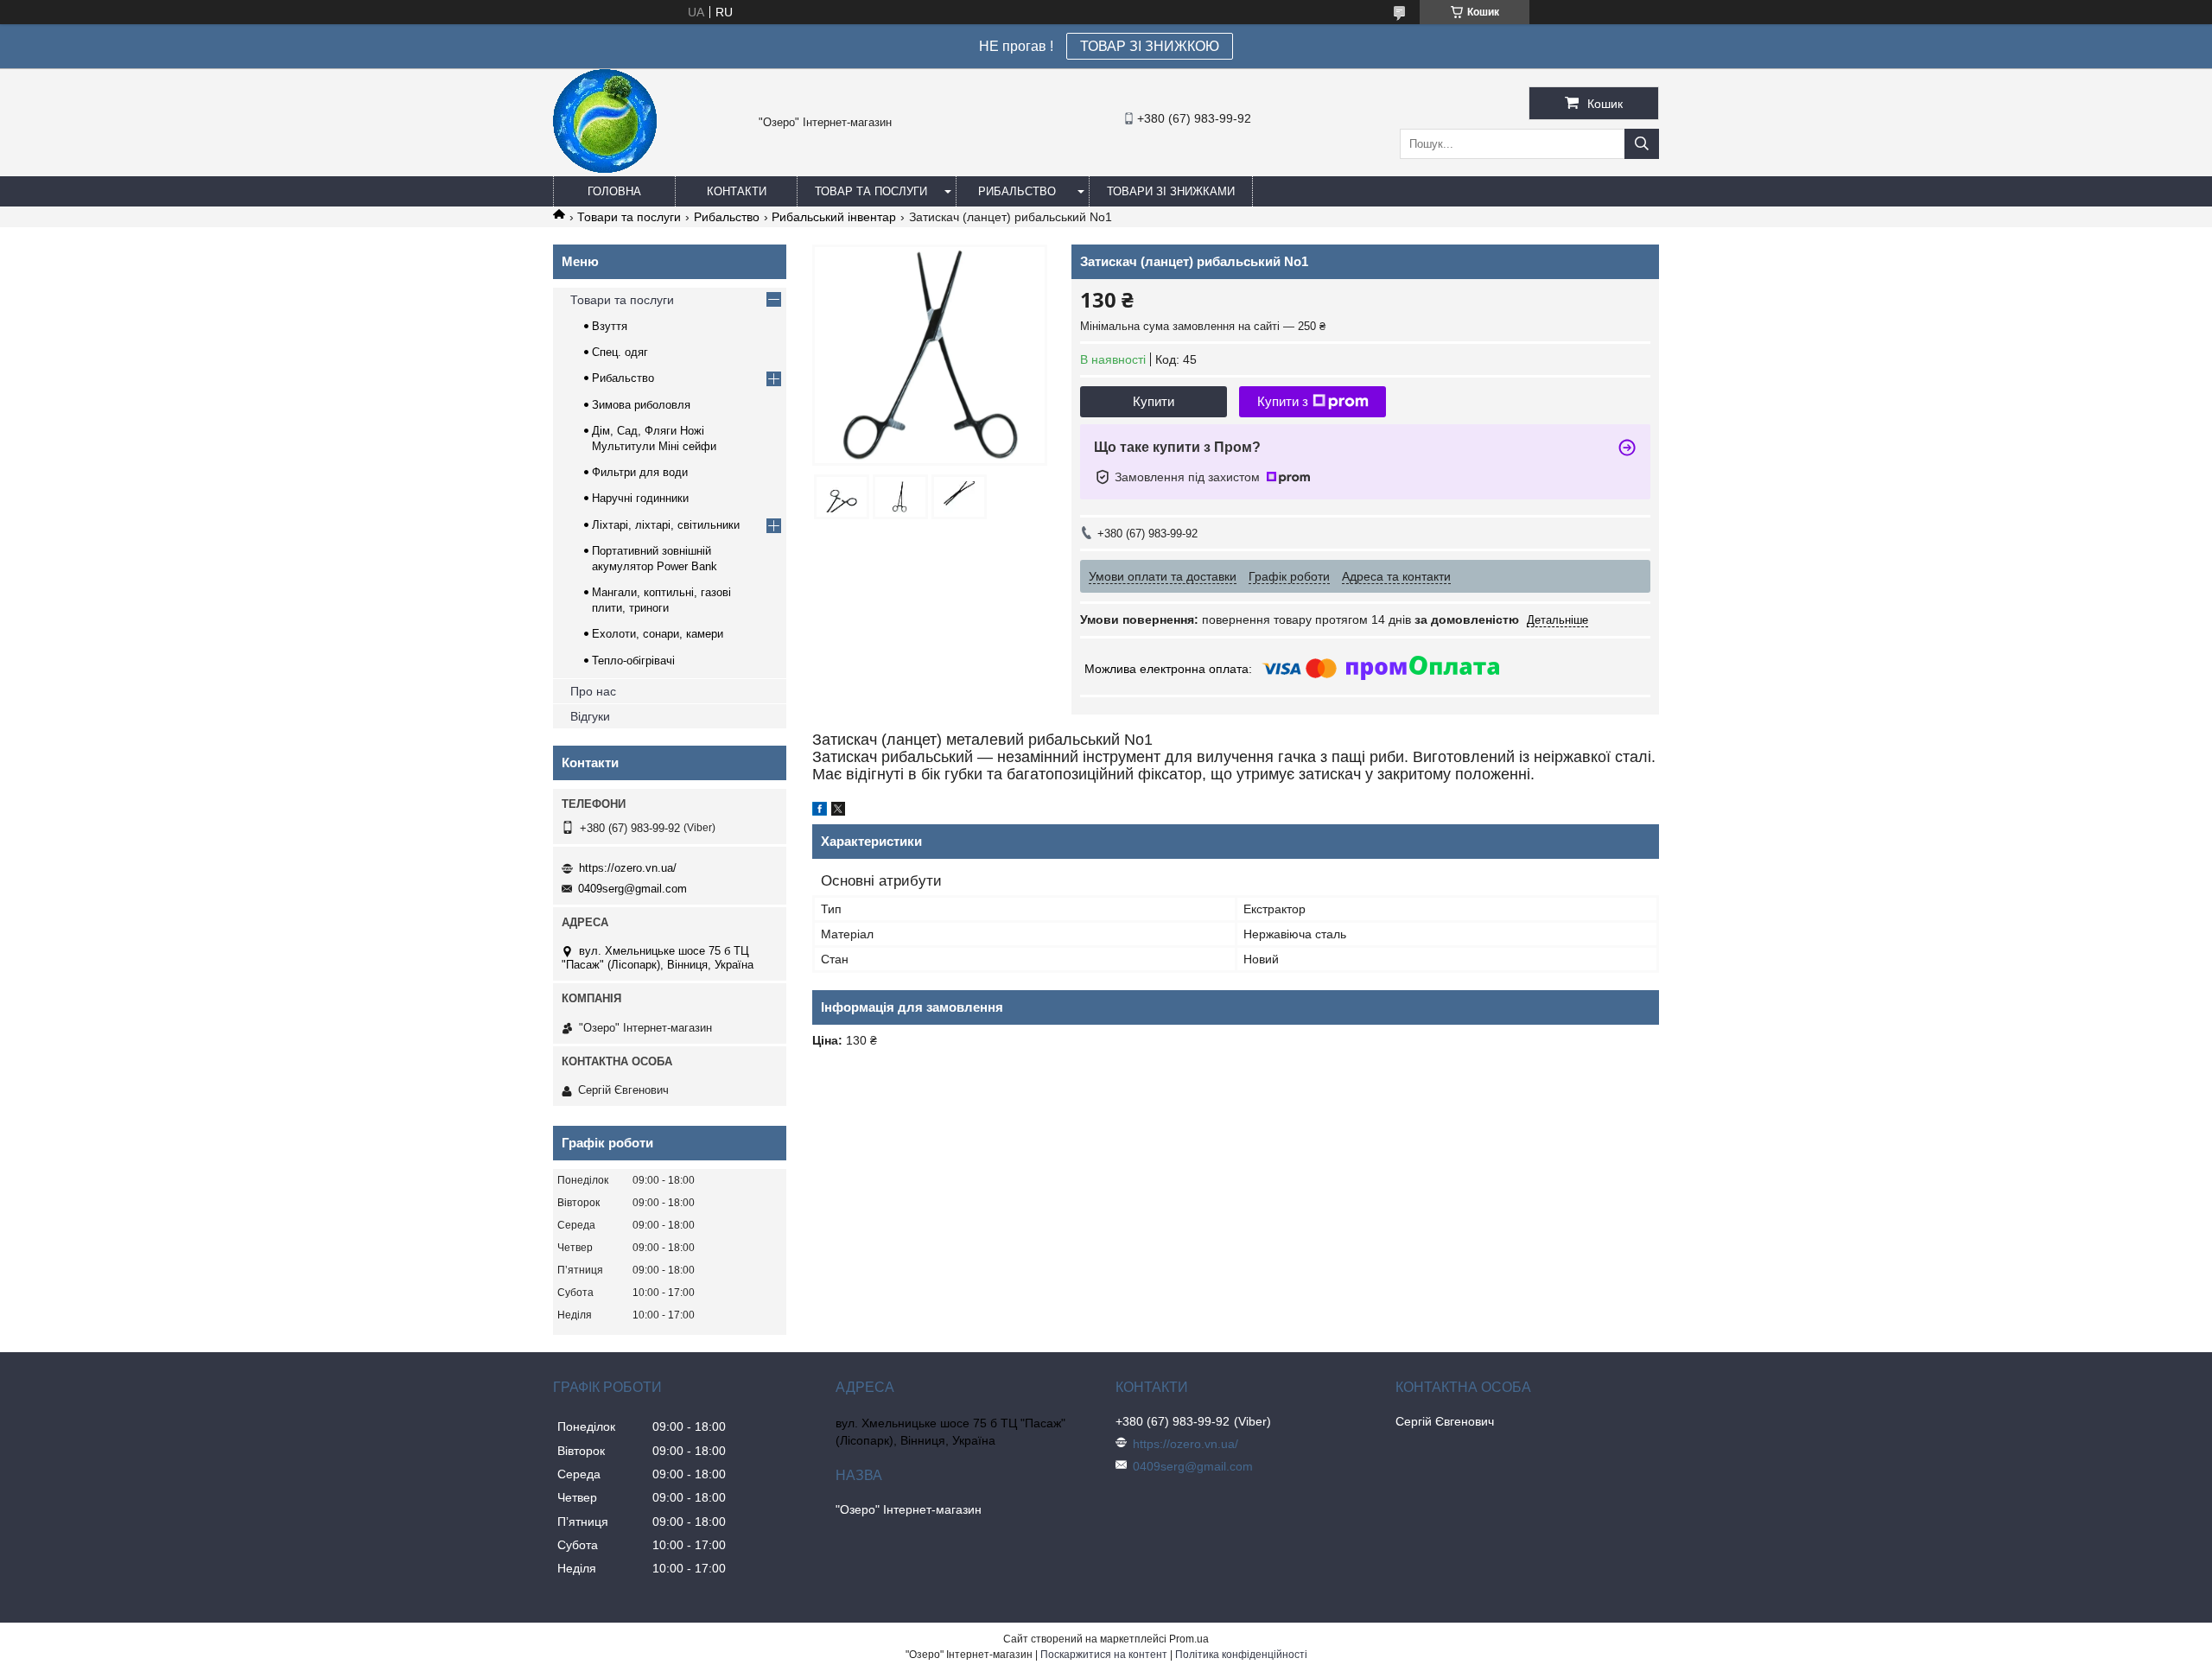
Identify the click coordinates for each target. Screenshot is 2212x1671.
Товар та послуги (871, 191)
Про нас (593, 691)
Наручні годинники (640, 498)
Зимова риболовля (641, 405)
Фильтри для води (640, 472)
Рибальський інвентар (834, 217)
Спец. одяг (620, 352)
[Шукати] (1642, 144)
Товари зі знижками (1171, 191)
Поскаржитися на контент (1104, 1655)
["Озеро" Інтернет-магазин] (605, 168)
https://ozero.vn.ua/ (628, 868)
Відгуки (590, 716)
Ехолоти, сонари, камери (658, 634)
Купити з (1283, 401)
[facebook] (820, 811)
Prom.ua (1189, 1639)
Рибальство (1017, 191)
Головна (614, 191)
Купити (1154, 401)
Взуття (610, 326)
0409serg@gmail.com (632, 889)
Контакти (737, 191)
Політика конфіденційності (1241, 1655)
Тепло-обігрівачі (633, 661)
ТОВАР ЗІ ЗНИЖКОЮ (1150, 46)
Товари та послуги (629, 217)
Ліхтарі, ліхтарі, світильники (666, 525)
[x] (838, 811)
